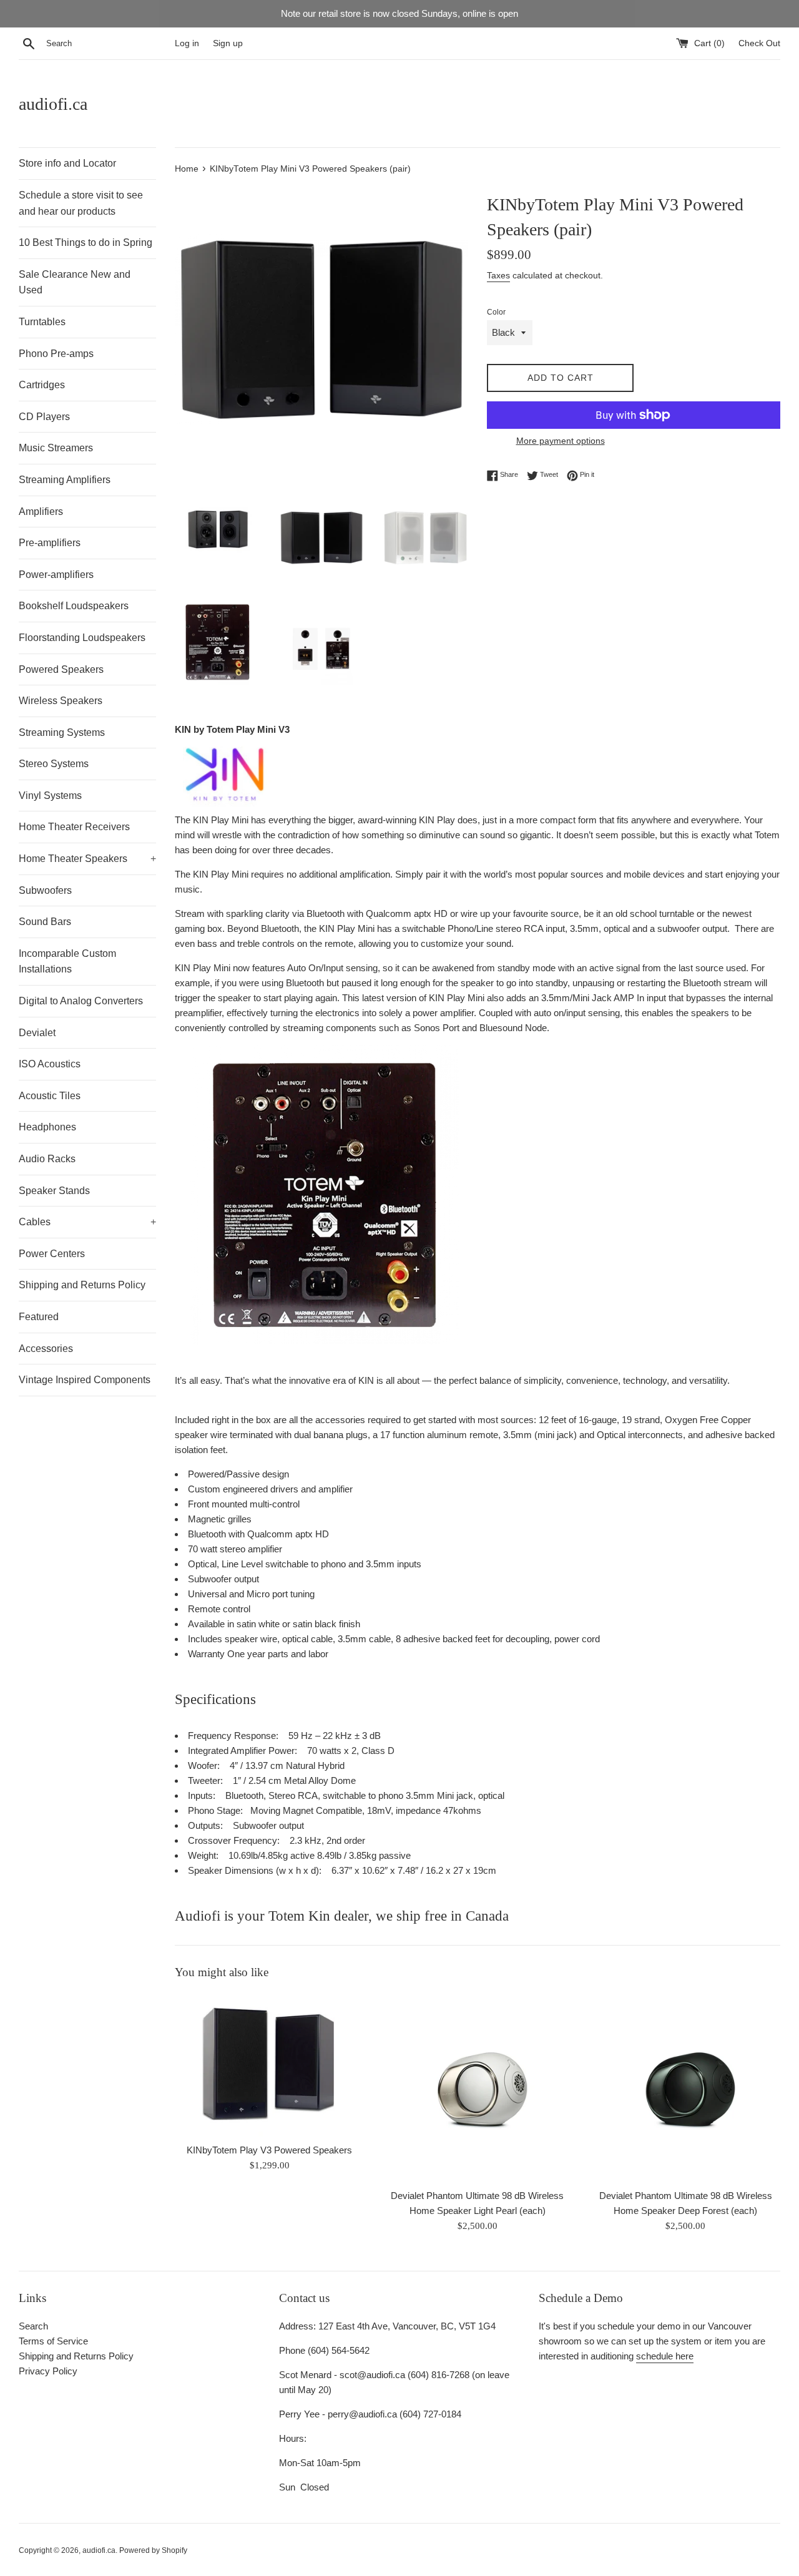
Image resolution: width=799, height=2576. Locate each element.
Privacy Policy (48, 2371)
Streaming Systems (62, 732)
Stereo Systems (54, 764)
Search (33, 2326)
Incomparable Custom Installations (67, 962)
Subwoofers (45, 890)
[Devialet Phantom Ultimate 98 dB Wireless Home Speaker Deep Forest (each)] (686, 2088)
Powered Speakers (61, 669)
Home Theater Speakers (87, 859)
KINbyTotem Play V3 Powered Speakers (269, 2150)
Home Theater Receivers (74, 827)
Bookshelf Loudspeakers (74, 606)
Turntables (42, 322)
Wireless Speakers (61, 701)
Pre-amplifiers (50, 543)
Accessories (46, 1349)
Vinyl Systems (50, 796)
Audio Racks (47, 1159)
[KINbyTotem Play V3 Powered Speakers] (269, 2065)
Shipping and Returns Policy (82, 1285)
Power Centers (52, 1254)
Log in (187, 43)
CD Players (44, 417)
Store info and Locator (67, 163)
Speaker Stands (54, 1191)
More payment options (561, 441)
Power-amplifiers (56, 575)
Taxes (498, 275)
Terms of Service (53, 2341)
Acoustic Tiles (50, 1096)
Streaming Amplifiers (65, 480)
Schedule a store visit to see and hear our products (81, 203)
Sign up (228, 43)
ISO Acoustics (50, 1064)
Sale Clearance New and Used (75, 282)
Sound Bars (45, 922)
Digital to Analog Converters (81, 1001)
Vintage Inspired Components (85, 1380)
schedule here (665, 2356)
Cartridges (42, 385)
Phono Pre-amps (56, 354)
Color (496, 312)
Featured (39, 1317)
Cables (87, 1222)
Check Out (759, 43)
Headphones (47, 1127)
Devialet (37, 1033)
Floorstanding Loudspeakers (82, 638)
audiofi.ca (53, 104)
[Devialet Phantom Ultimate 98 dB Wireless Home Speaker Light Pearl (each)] (477, 2088)
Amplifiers (41, 512)
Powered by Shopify (153, 2550)
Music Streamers (56, 448)
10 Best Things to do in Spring (86, 242)
